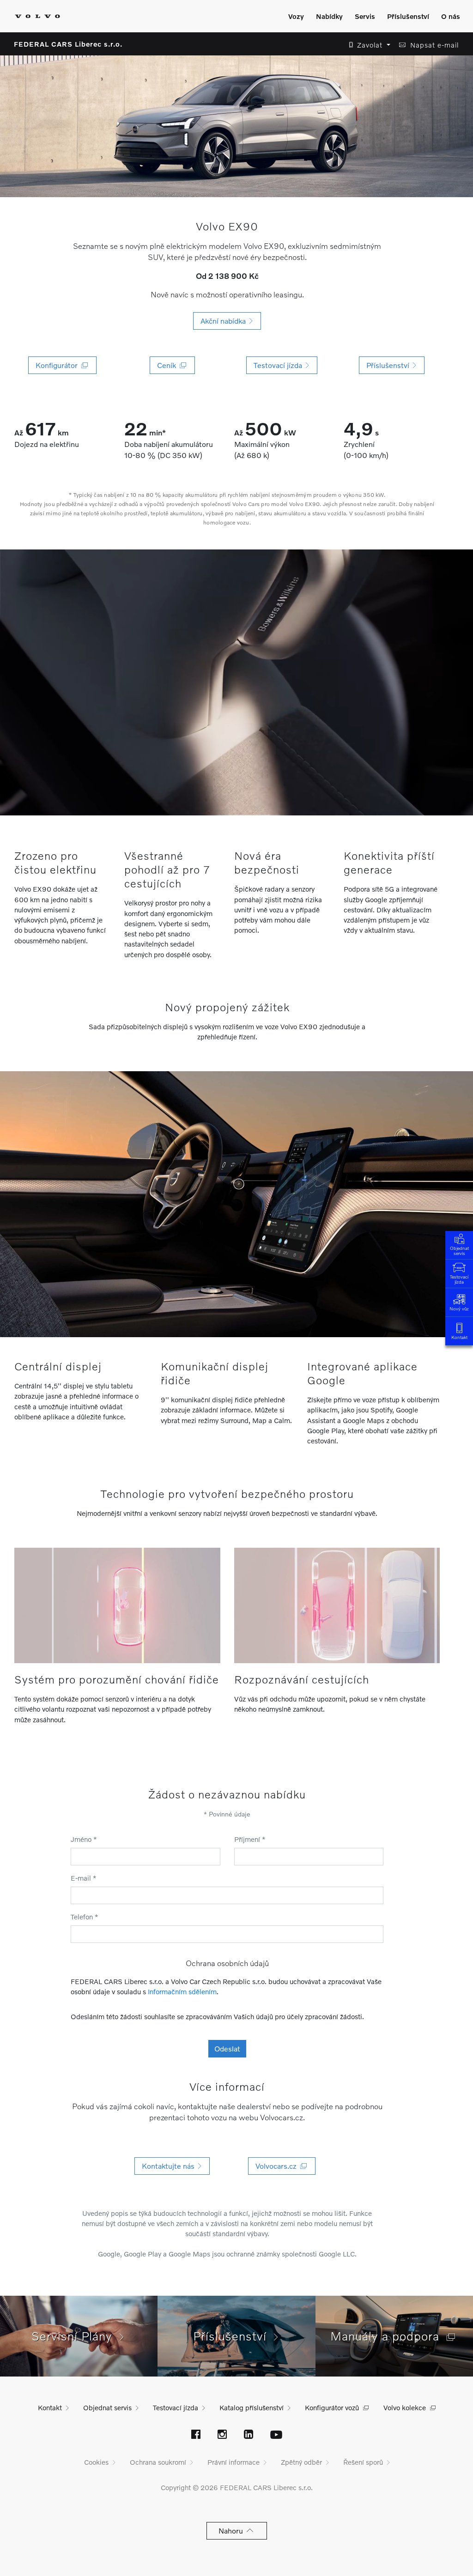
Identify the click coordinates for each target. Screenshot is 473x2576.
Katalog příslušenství (252, 2407)
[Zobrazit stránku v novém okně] (196, 2435)
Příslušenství (408, 16)
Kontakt (459, 1337)
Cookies (96, 2462)
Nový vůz (459, 1309)
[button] (367, 45)
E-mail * (84, 1878)
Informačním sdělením (182, 1991)
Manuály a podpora (388, 2336)
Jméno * (84, 1839)
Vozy (296, 16)
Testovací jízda (459, 1279)
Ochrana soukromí (158, 2462)
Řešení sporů (363, 2462)
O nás (451, 16)
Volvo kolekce (405, 2407)
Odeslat (227, 2048)
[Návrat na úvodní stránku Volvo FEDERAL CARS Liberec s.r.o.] (37, 16)
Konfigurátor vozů (332, 2407)
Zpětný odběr (301, 2462)
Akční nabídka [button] (225, 321)
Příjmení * (250, 1839)
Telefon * (85, 1917)
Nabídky (329, 16)
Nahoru (233, 2531)
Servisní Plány (76, 2336)
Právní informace (233, 2462)
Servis (365, 16)
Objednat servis (459, 1251)
